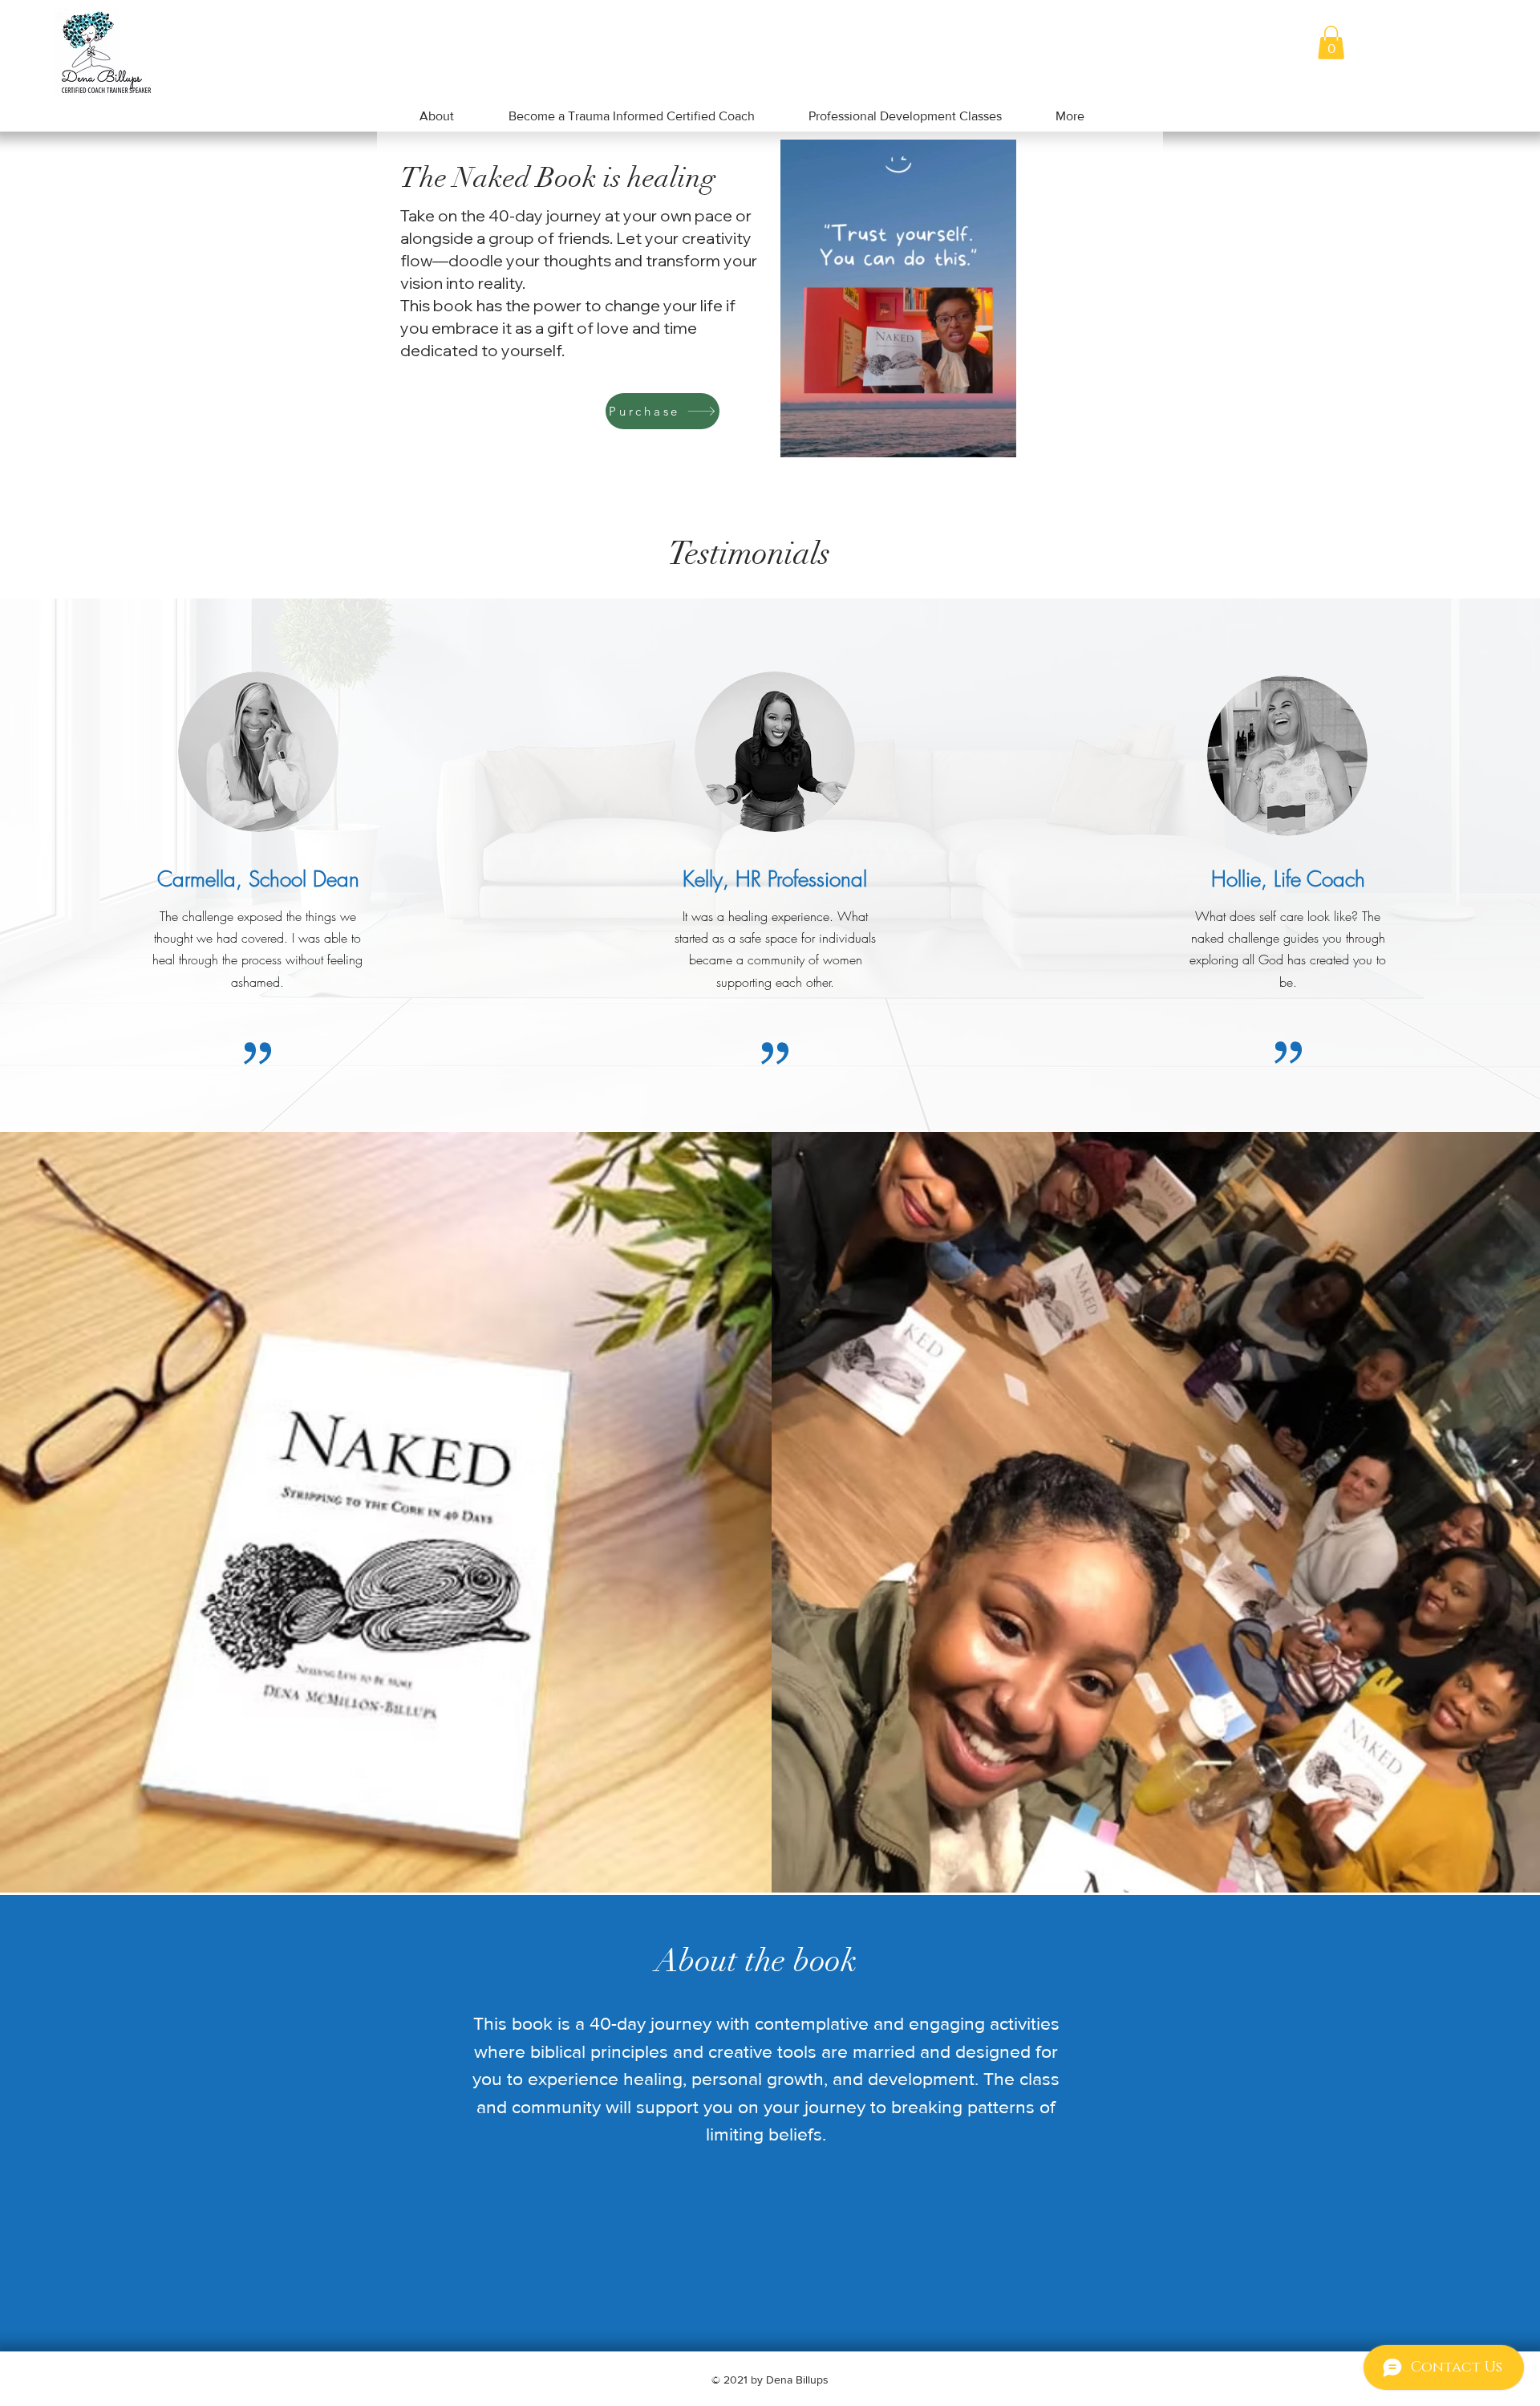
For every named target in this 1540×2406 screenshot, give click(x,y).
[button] (1331, 43)
